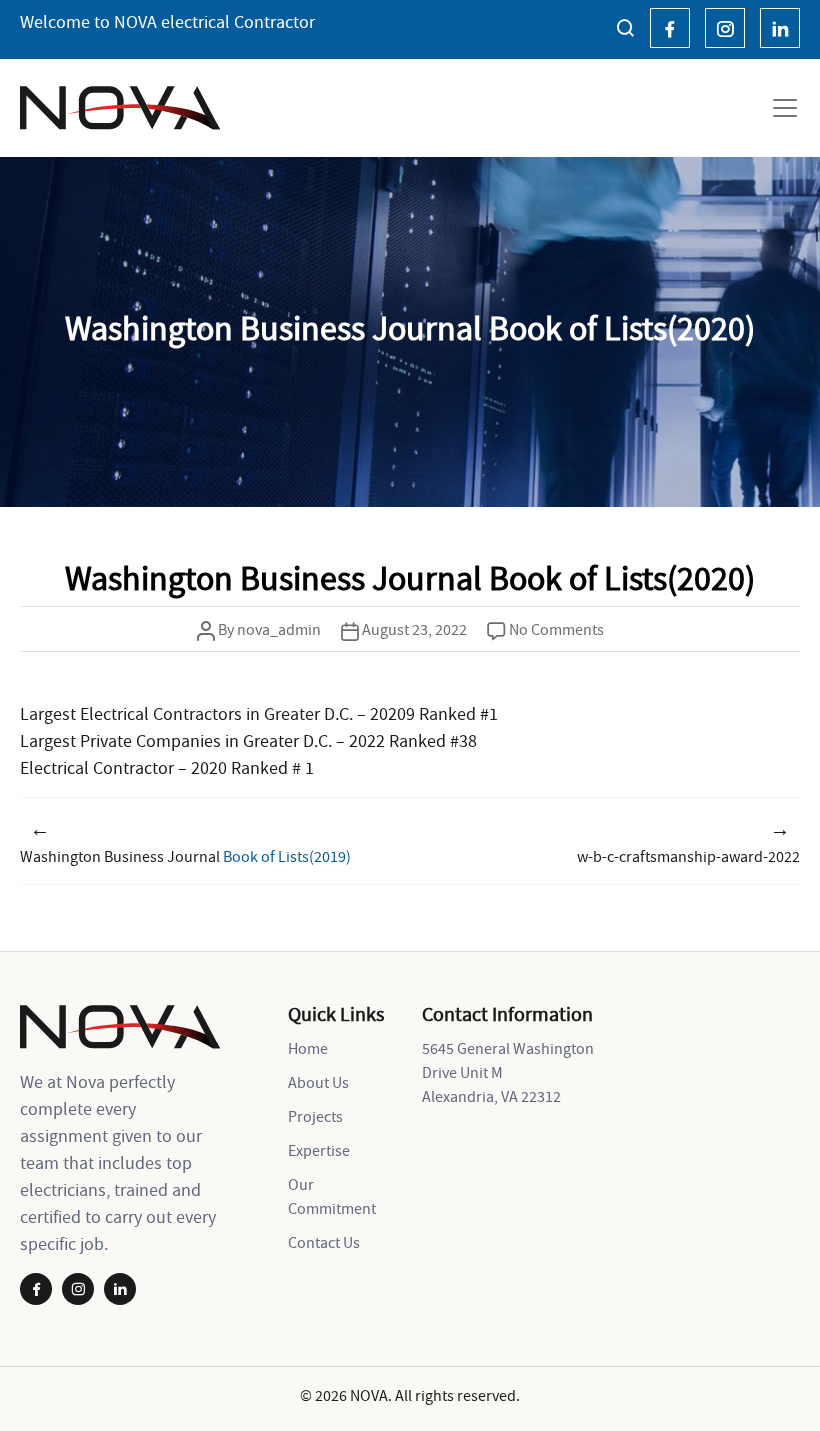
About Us (318, 1082)
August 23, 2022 (414, 629)
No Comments (556, 629)
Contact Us (324, 1242)
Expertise (319, 1150)
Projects (315, 1116)
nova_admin (279, 629)
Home (308, 1048)
